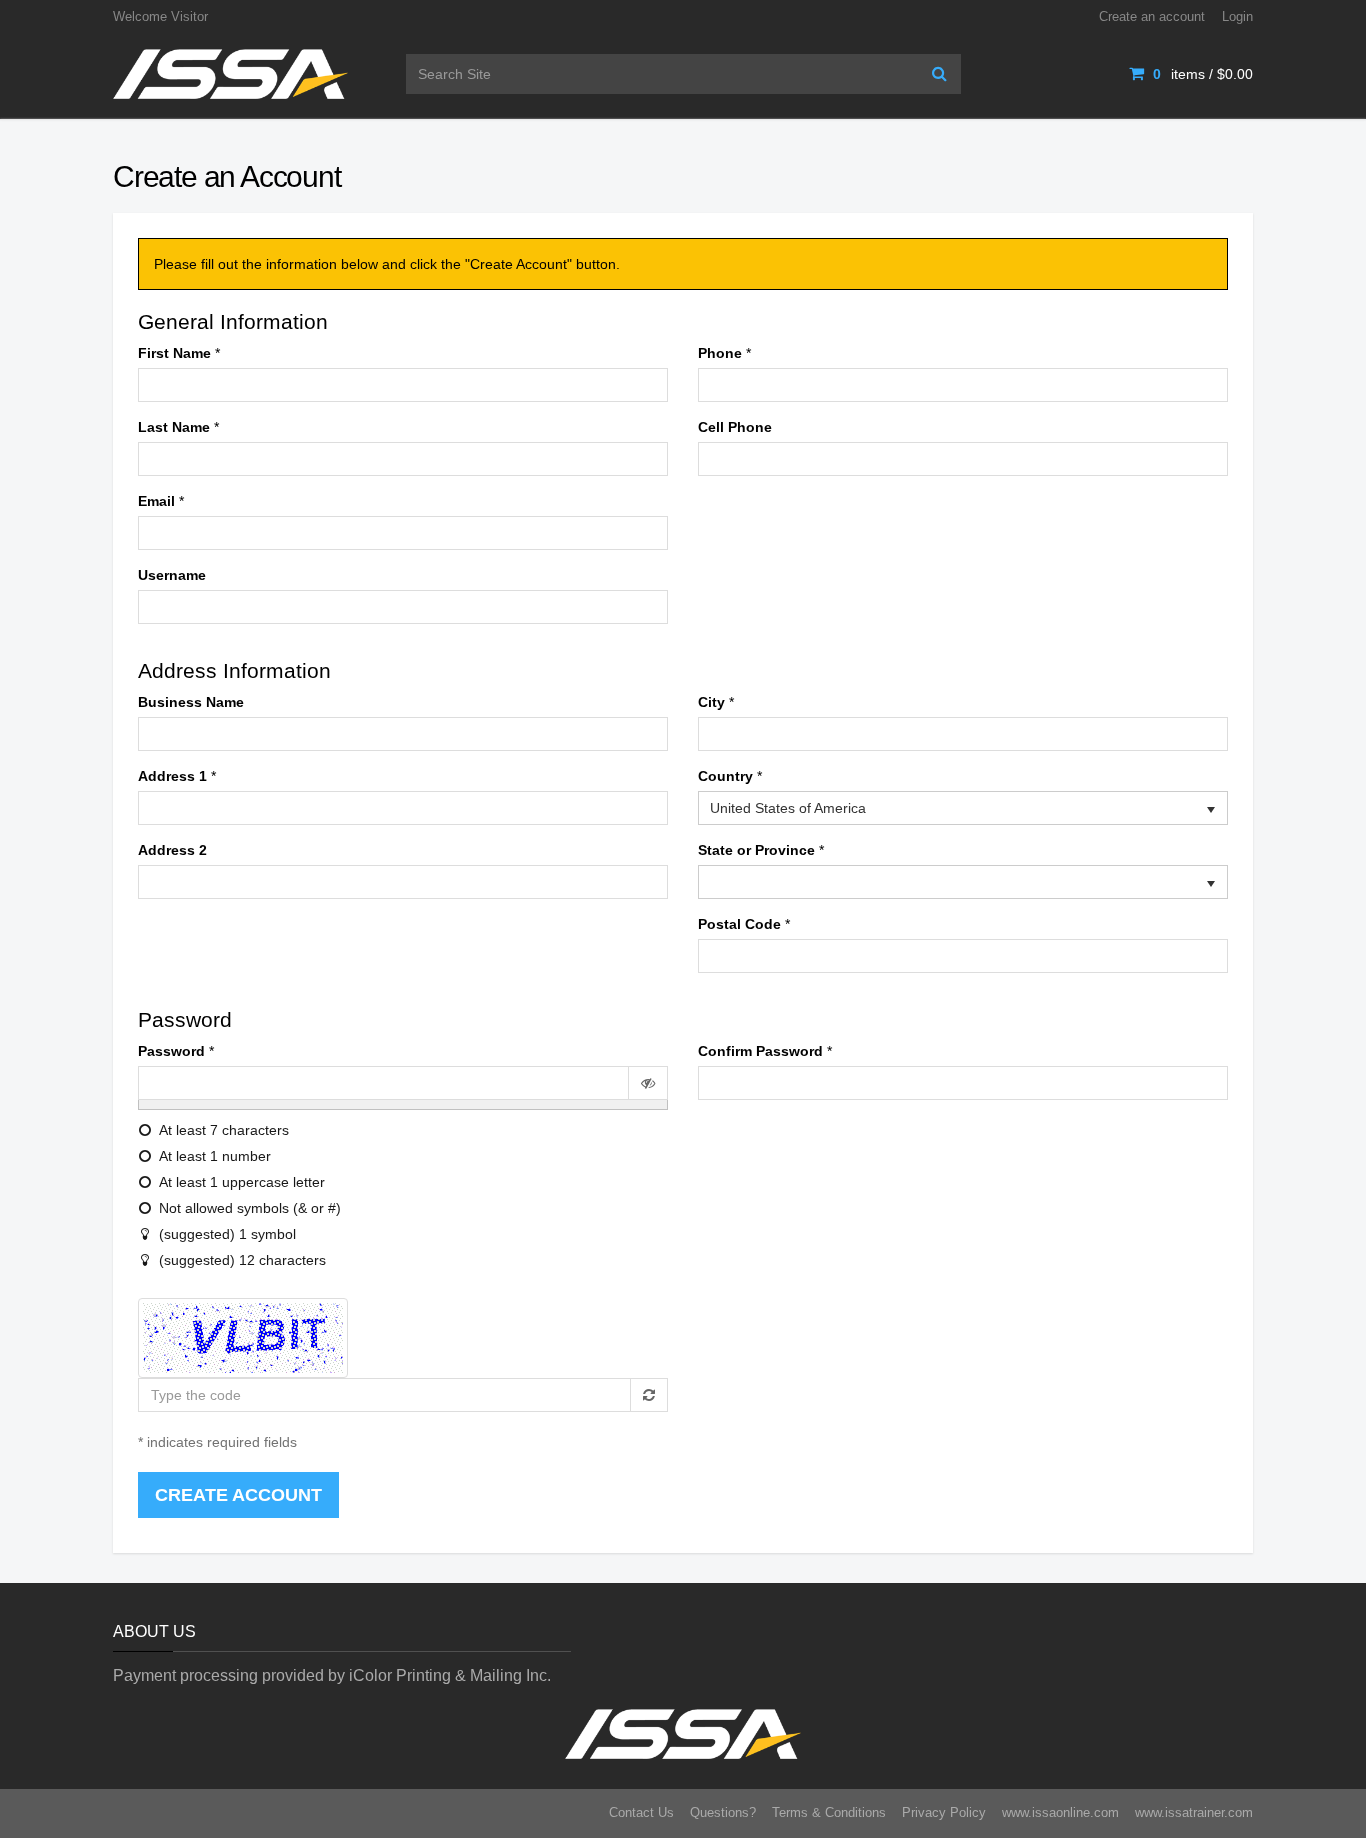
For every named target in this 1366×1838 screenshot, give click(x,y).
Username (172, 575)
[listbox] (963, 808)
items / (1203, 74)
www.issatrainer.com (1194, 1812)
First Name (174, 353)
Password (171, 1051)
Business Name (191, 702)
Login (1237, 16)
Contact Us (641, 1812)
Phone (720, 353)
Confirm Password (760, 1051)
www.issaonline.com (1060, 1812)
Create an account (1152, 16)
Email (156, 501)
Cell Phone (735, 427)
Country (725, 776)
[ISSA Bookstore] (230, 73)
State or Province (756, 850)
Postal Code (739, 924)
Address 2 (172, 850)
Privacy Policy (944, 1812)
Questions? (723, 1812)
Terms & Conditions (829, 1812)
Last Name (174, 427)
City (711, 702)
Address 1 (172, 776)
